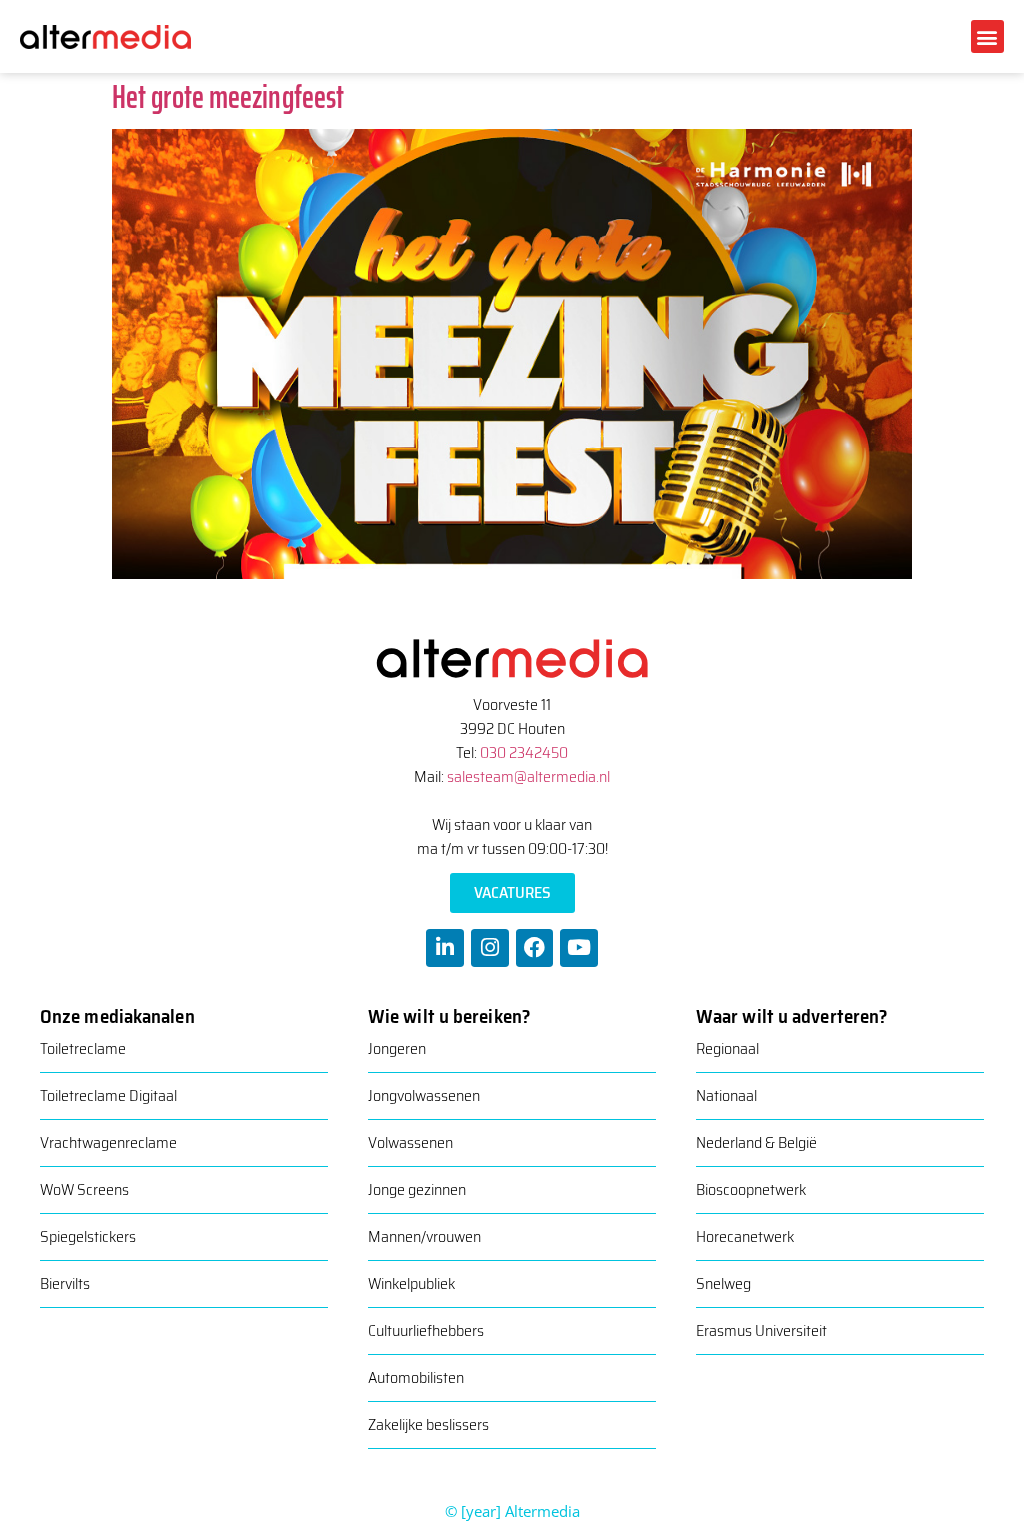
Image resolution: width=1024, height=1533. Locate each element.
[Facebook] (535, 948)
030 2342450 (524, 752)
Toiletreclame (83, 1048)
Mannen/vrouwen (424, 1236)
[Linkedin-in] (445, 948)
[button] (987, 36)
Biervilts (65, 1283)
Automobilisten (416, 1377)
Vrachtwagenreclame (108, 1142)
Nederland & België (756, 1142)
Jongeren (397, 1048)
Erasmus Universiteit (761, 1330)
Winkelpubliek (411, 1283)
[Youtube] (579, 948)
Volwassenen (410, 1142)
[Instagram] (490, 948)
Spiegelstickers (88, 1236)
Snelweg (723, 1283)
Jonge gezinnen (417, 1189)
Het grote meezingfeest (228, 97)
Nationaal (726, 1095)
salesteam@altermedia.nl (528, 776)
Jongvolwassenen (424, 1095)
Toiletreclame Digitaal (108, 1095)
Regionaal (727, 1048)
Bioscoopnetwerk (751, 1189)
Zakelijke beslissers (428, 1424)
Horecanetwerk (745, 1236)
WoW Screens (84, 1189)
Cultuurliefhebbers (426, 1330)
